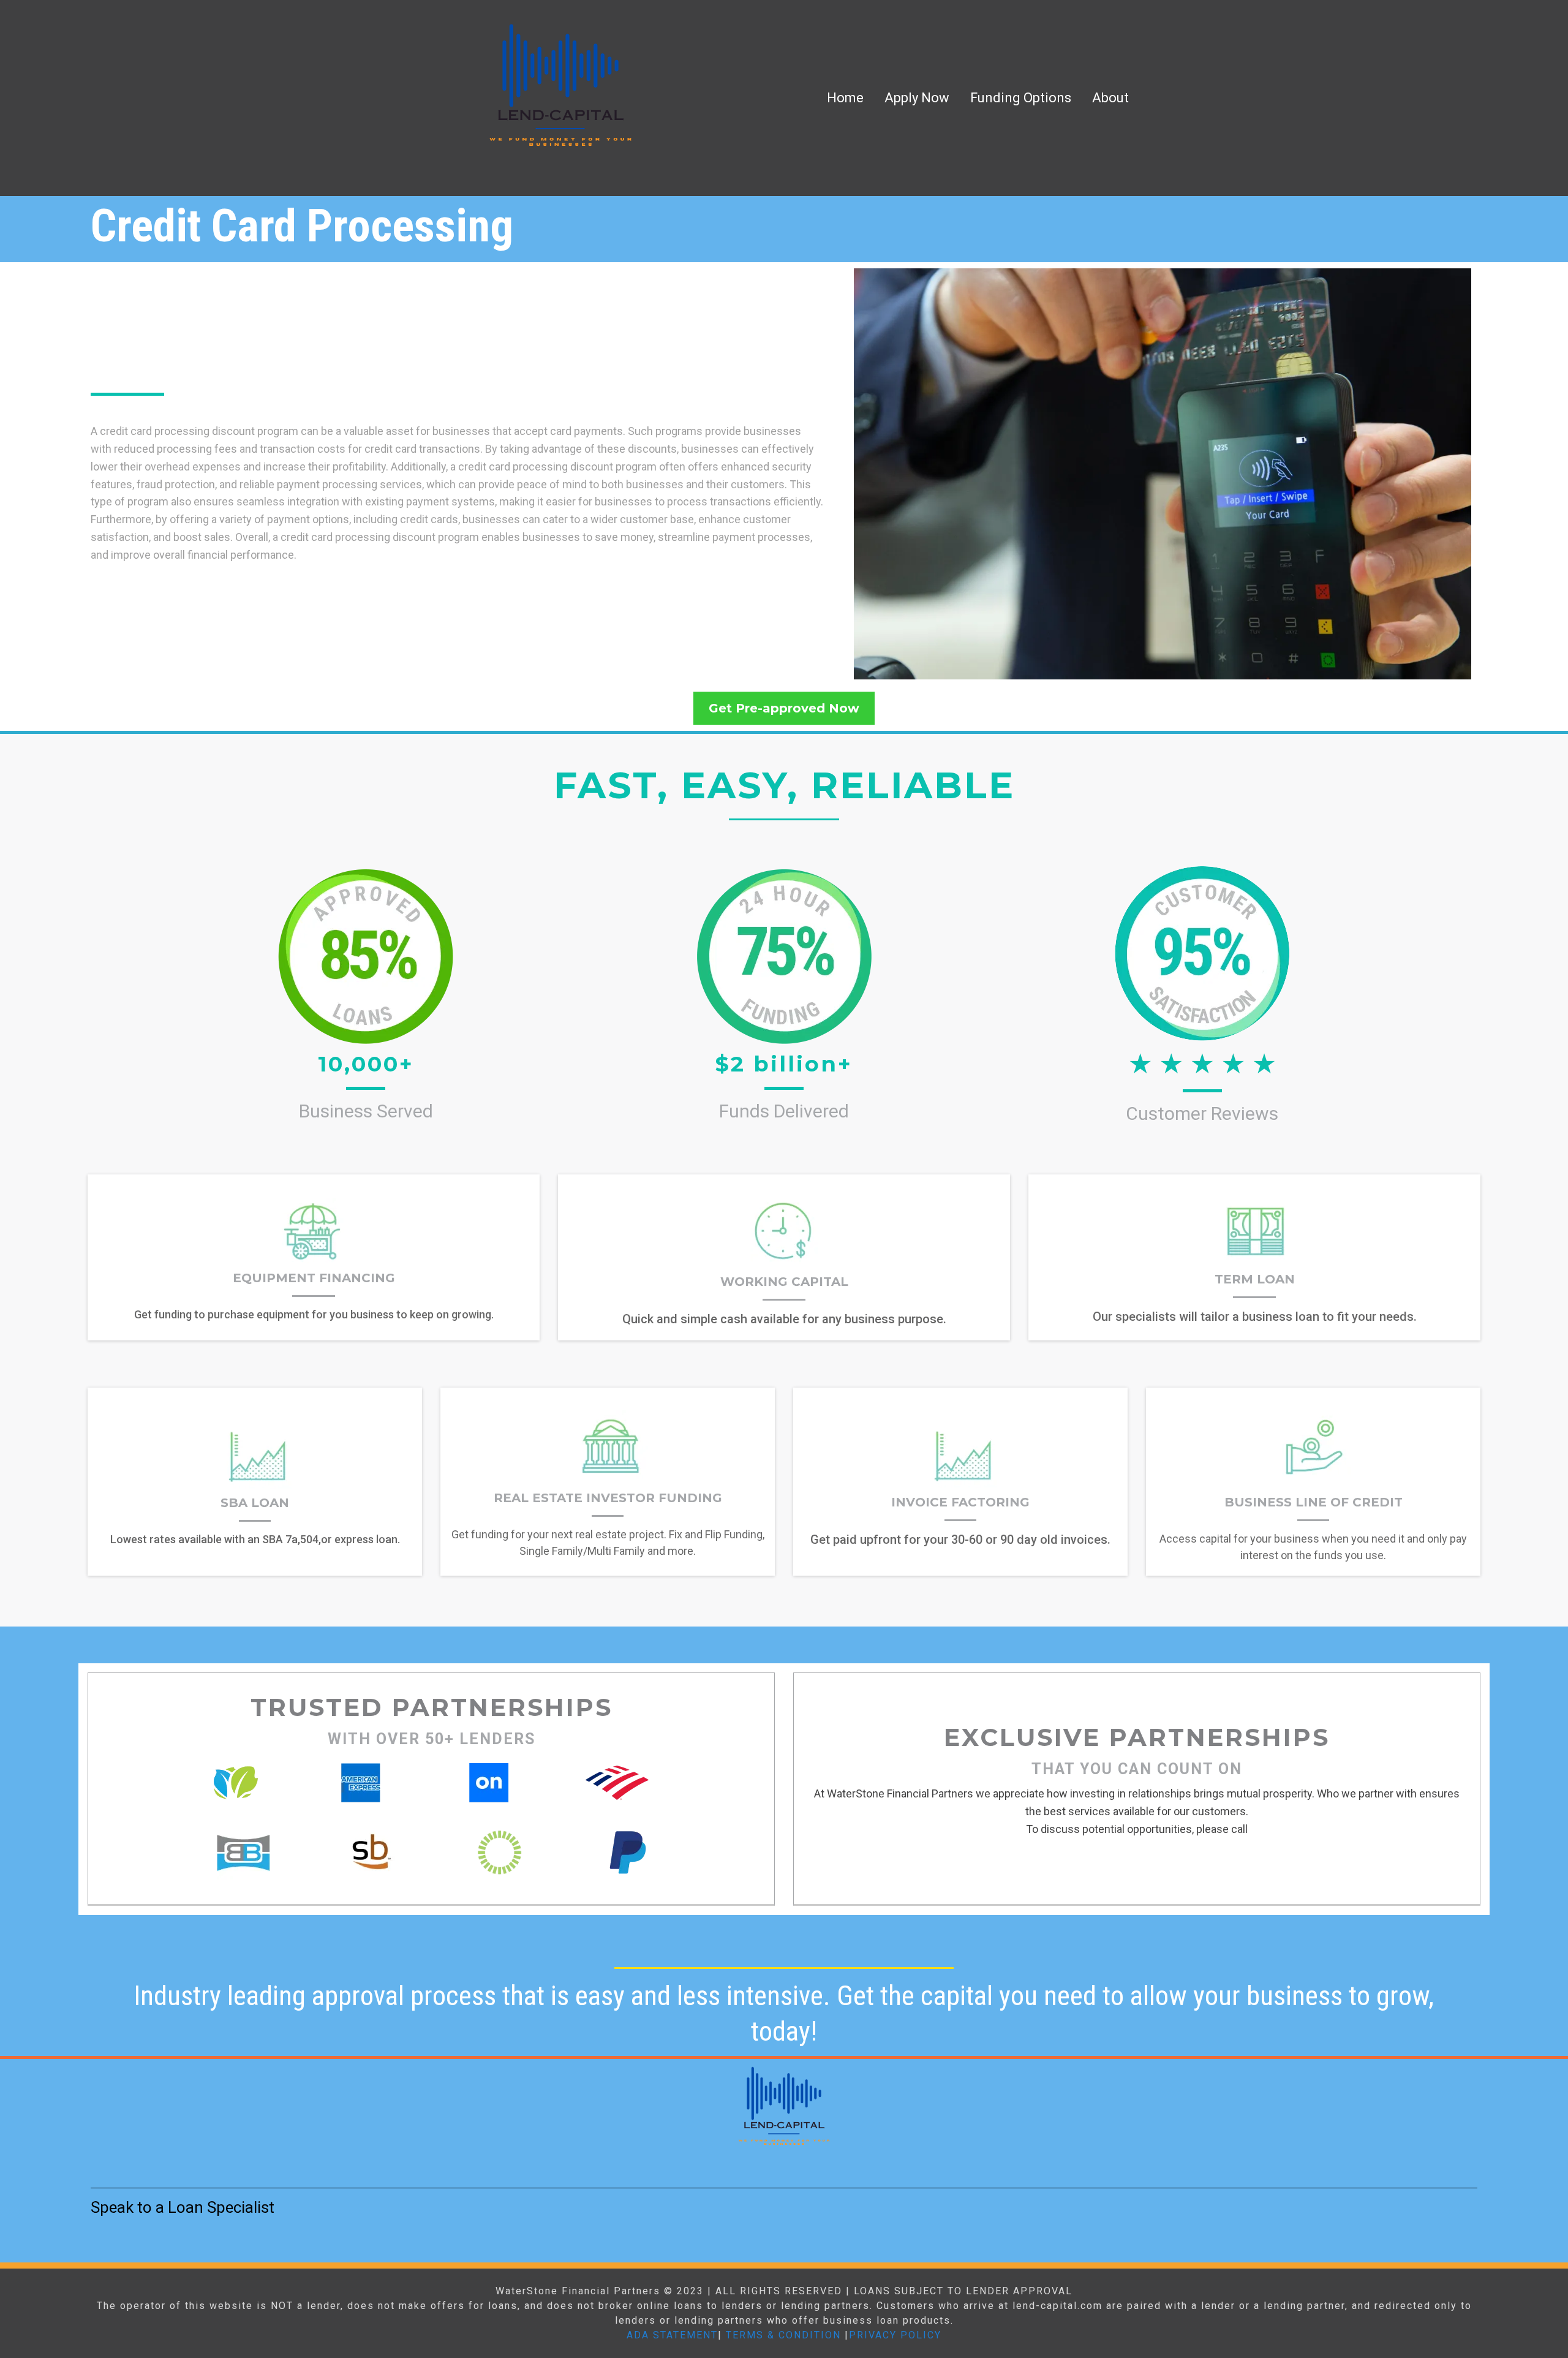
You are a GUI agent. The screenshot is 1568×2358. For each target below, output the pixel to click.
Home (845, 98)
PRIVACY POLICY (895, 2335)
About (1110, 98)
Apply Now (917, 98)
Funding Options (1021, 98)
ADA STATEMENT (672, 2335)
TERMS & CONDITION (783, 2335)
